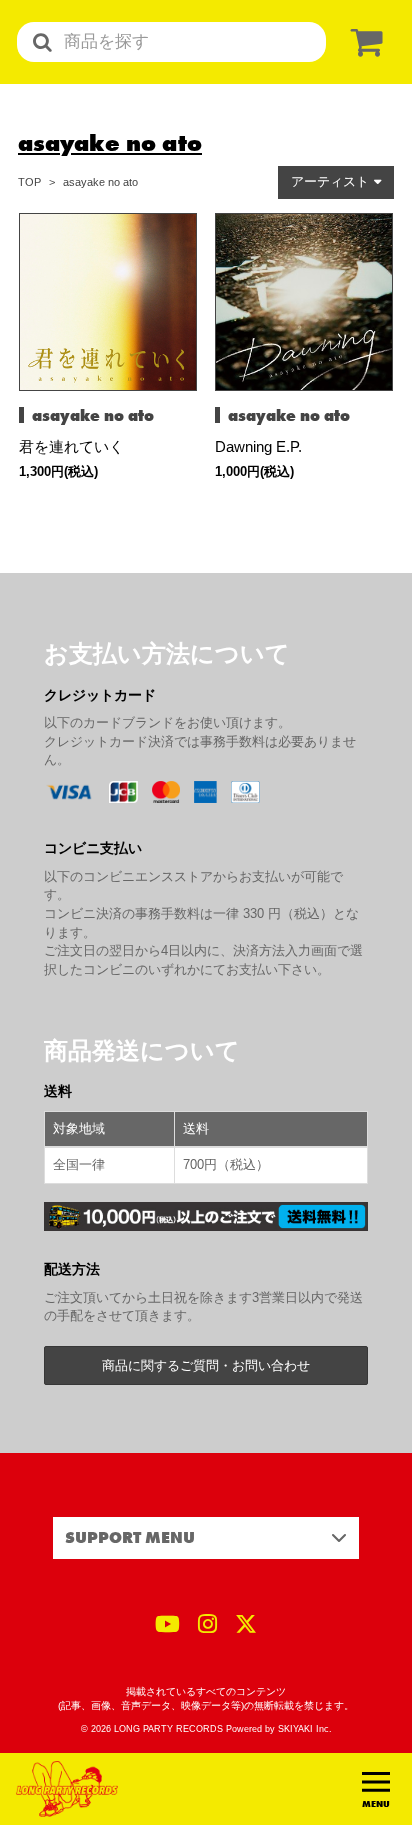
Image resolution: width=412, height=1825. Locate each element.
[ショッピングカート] (363, 42)
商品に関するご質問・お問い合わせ (206, 1365)
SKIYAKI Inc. (305, 1729)
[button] (336, 182)
